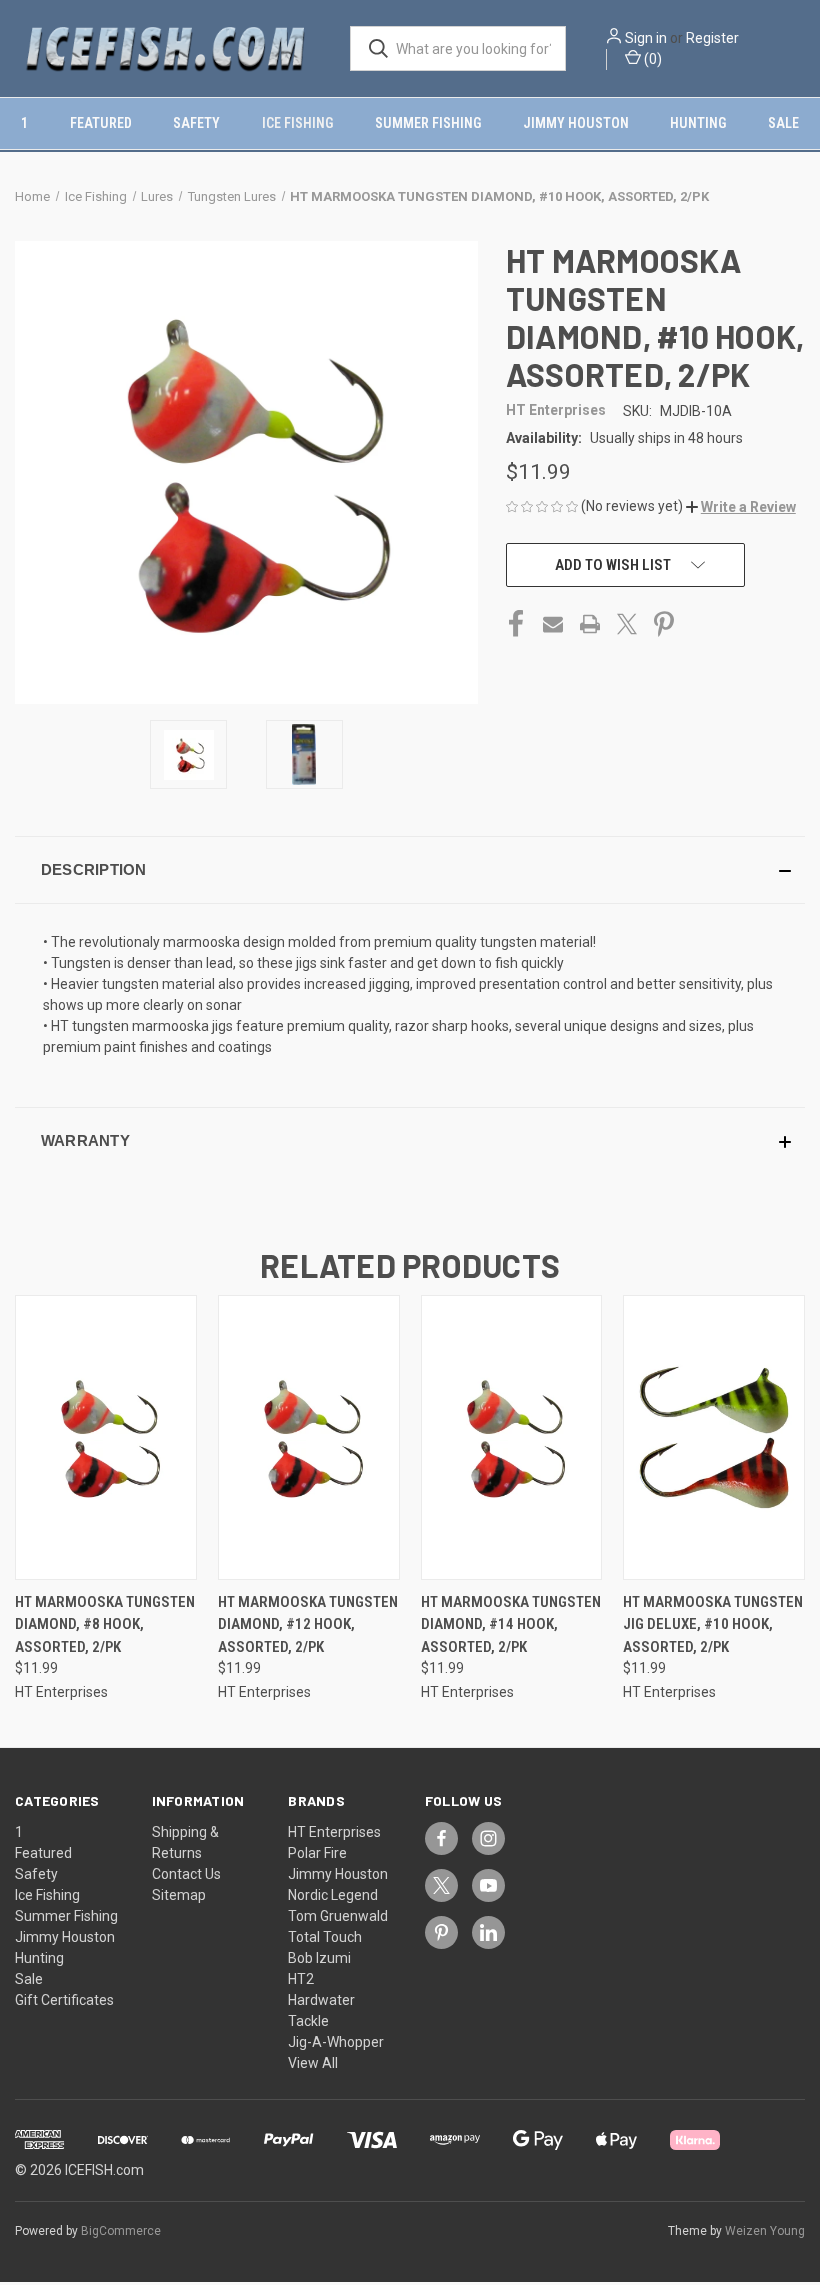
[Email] (553, 624)
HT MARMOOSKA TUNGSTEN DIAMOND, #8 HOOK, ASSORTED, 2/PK (105, 1624)
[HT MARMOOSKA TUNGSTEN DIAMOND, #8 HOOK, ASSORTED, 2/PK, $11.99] (106, 1437)
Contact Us (186, 1874)
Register (712, 38)
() (651, 59)
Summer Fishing (428, 123)
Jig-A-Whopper (336, 2042)
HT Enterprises (334, 1832)
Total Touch (325, 1937)
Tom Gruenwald (338, 1916)
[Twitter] (627, 624)
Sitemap (179, 1895)
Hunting (698, 123)
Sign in (646, 38)
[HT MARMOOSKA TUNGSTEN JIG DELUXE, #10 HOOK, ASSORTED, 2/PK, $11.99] (714, 1437)
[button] (741, 507)
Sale (783, 123)
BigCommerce (121, 2231)
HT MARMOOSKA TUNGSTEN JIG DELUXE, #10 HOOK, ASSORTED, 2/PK (713, 1624)
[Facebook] (516, 624)
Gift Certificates (64, 2000)
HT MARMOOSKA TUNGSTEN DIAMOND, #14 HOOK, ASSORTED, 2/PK (511, 1624)
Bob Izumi (319, 1958)
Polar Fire (317, 1853)
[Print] (590, 624)
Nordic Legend (333, 1895)
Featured (101, 123)
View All (313, 2063)
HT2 (301, 1979)
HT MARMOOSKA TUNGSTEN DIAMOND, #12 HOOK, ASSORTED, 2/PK (308, 1624)
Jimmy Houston (576, 123)
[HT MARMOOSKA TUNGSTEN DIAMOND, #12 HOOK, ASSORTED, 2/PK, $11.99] (309, 1437)
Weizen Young (765, 2231)
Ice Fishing (297, 123)
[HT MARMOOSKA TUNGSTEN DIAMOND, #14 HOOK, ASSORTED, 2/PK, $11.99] (512, 1437)
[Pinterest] (664, 624)
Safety (196, 123)
